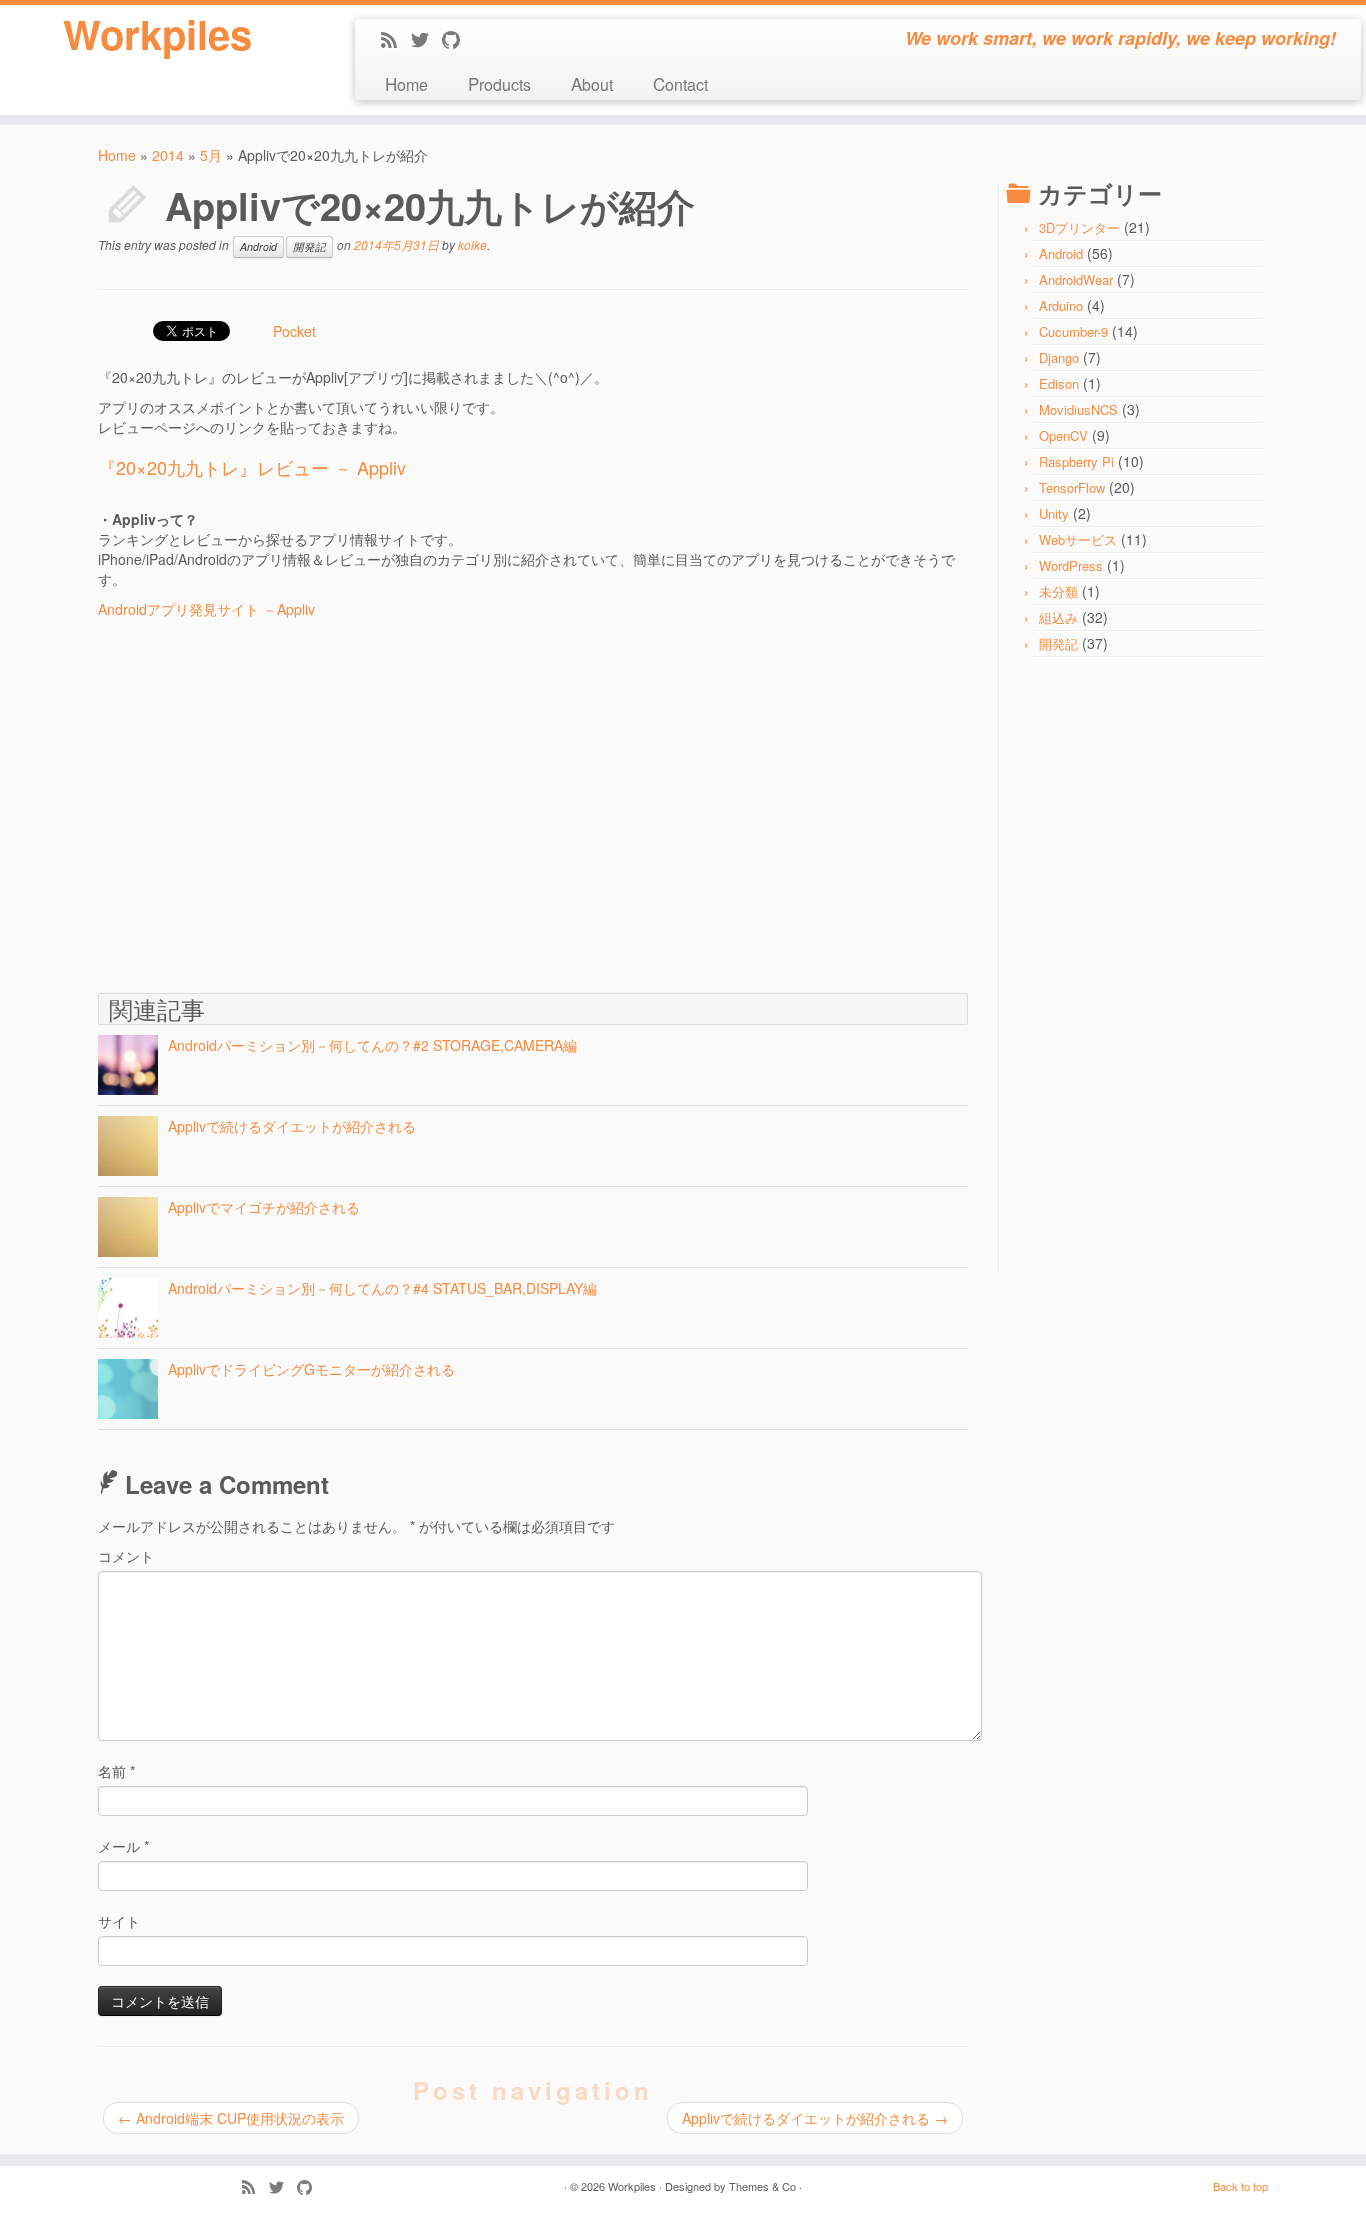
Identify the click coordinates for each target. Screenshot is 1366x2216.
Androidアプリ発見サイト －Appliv (206, 609)
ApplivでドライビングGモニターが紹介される (311, 1369)
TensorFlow (1072, 487)
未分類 (1058, 591)
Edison (1059, 383)
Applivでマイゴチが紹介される (264, 1207)
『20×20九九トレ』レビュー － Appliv (252, 467)
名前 (116, 1771)
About (592, 83)
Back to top (1240, 2186)
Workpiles (157, 34)
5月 (211, 155)
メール (123, 1846)
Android (258, 246)
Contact (680, 83)
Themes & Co (762, 2186)
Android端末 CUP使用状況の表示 (231, 2118)
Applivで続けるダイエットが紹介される (292, 1126)
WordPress (1071, 565)
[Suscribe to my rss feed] (395, 41)
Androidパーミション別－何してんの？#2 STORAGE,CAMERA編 (372, 1045)
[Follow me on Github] (457, 41)
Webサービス (1078, 539)
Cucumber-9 (1073, 331)
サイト (119, 1921)
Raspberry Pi (1076, 461)
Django (1059, 357)
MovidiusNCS (1078, 409)
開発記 (309, 246)
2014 (168, 155)
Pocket (294, 331)
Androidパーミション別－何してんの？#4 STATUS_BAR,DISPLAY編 (382, 1288)
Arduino (1061, 305)
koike (472, 244)
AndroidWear (1076, 279)
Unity (1054, 513)
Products (499, 83)
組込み (1058, 617)
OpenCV (1063, 435)
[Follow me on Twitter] (426, 41)
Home (406, 83)
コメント (126, 1556)
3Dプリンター (1079, 227)
